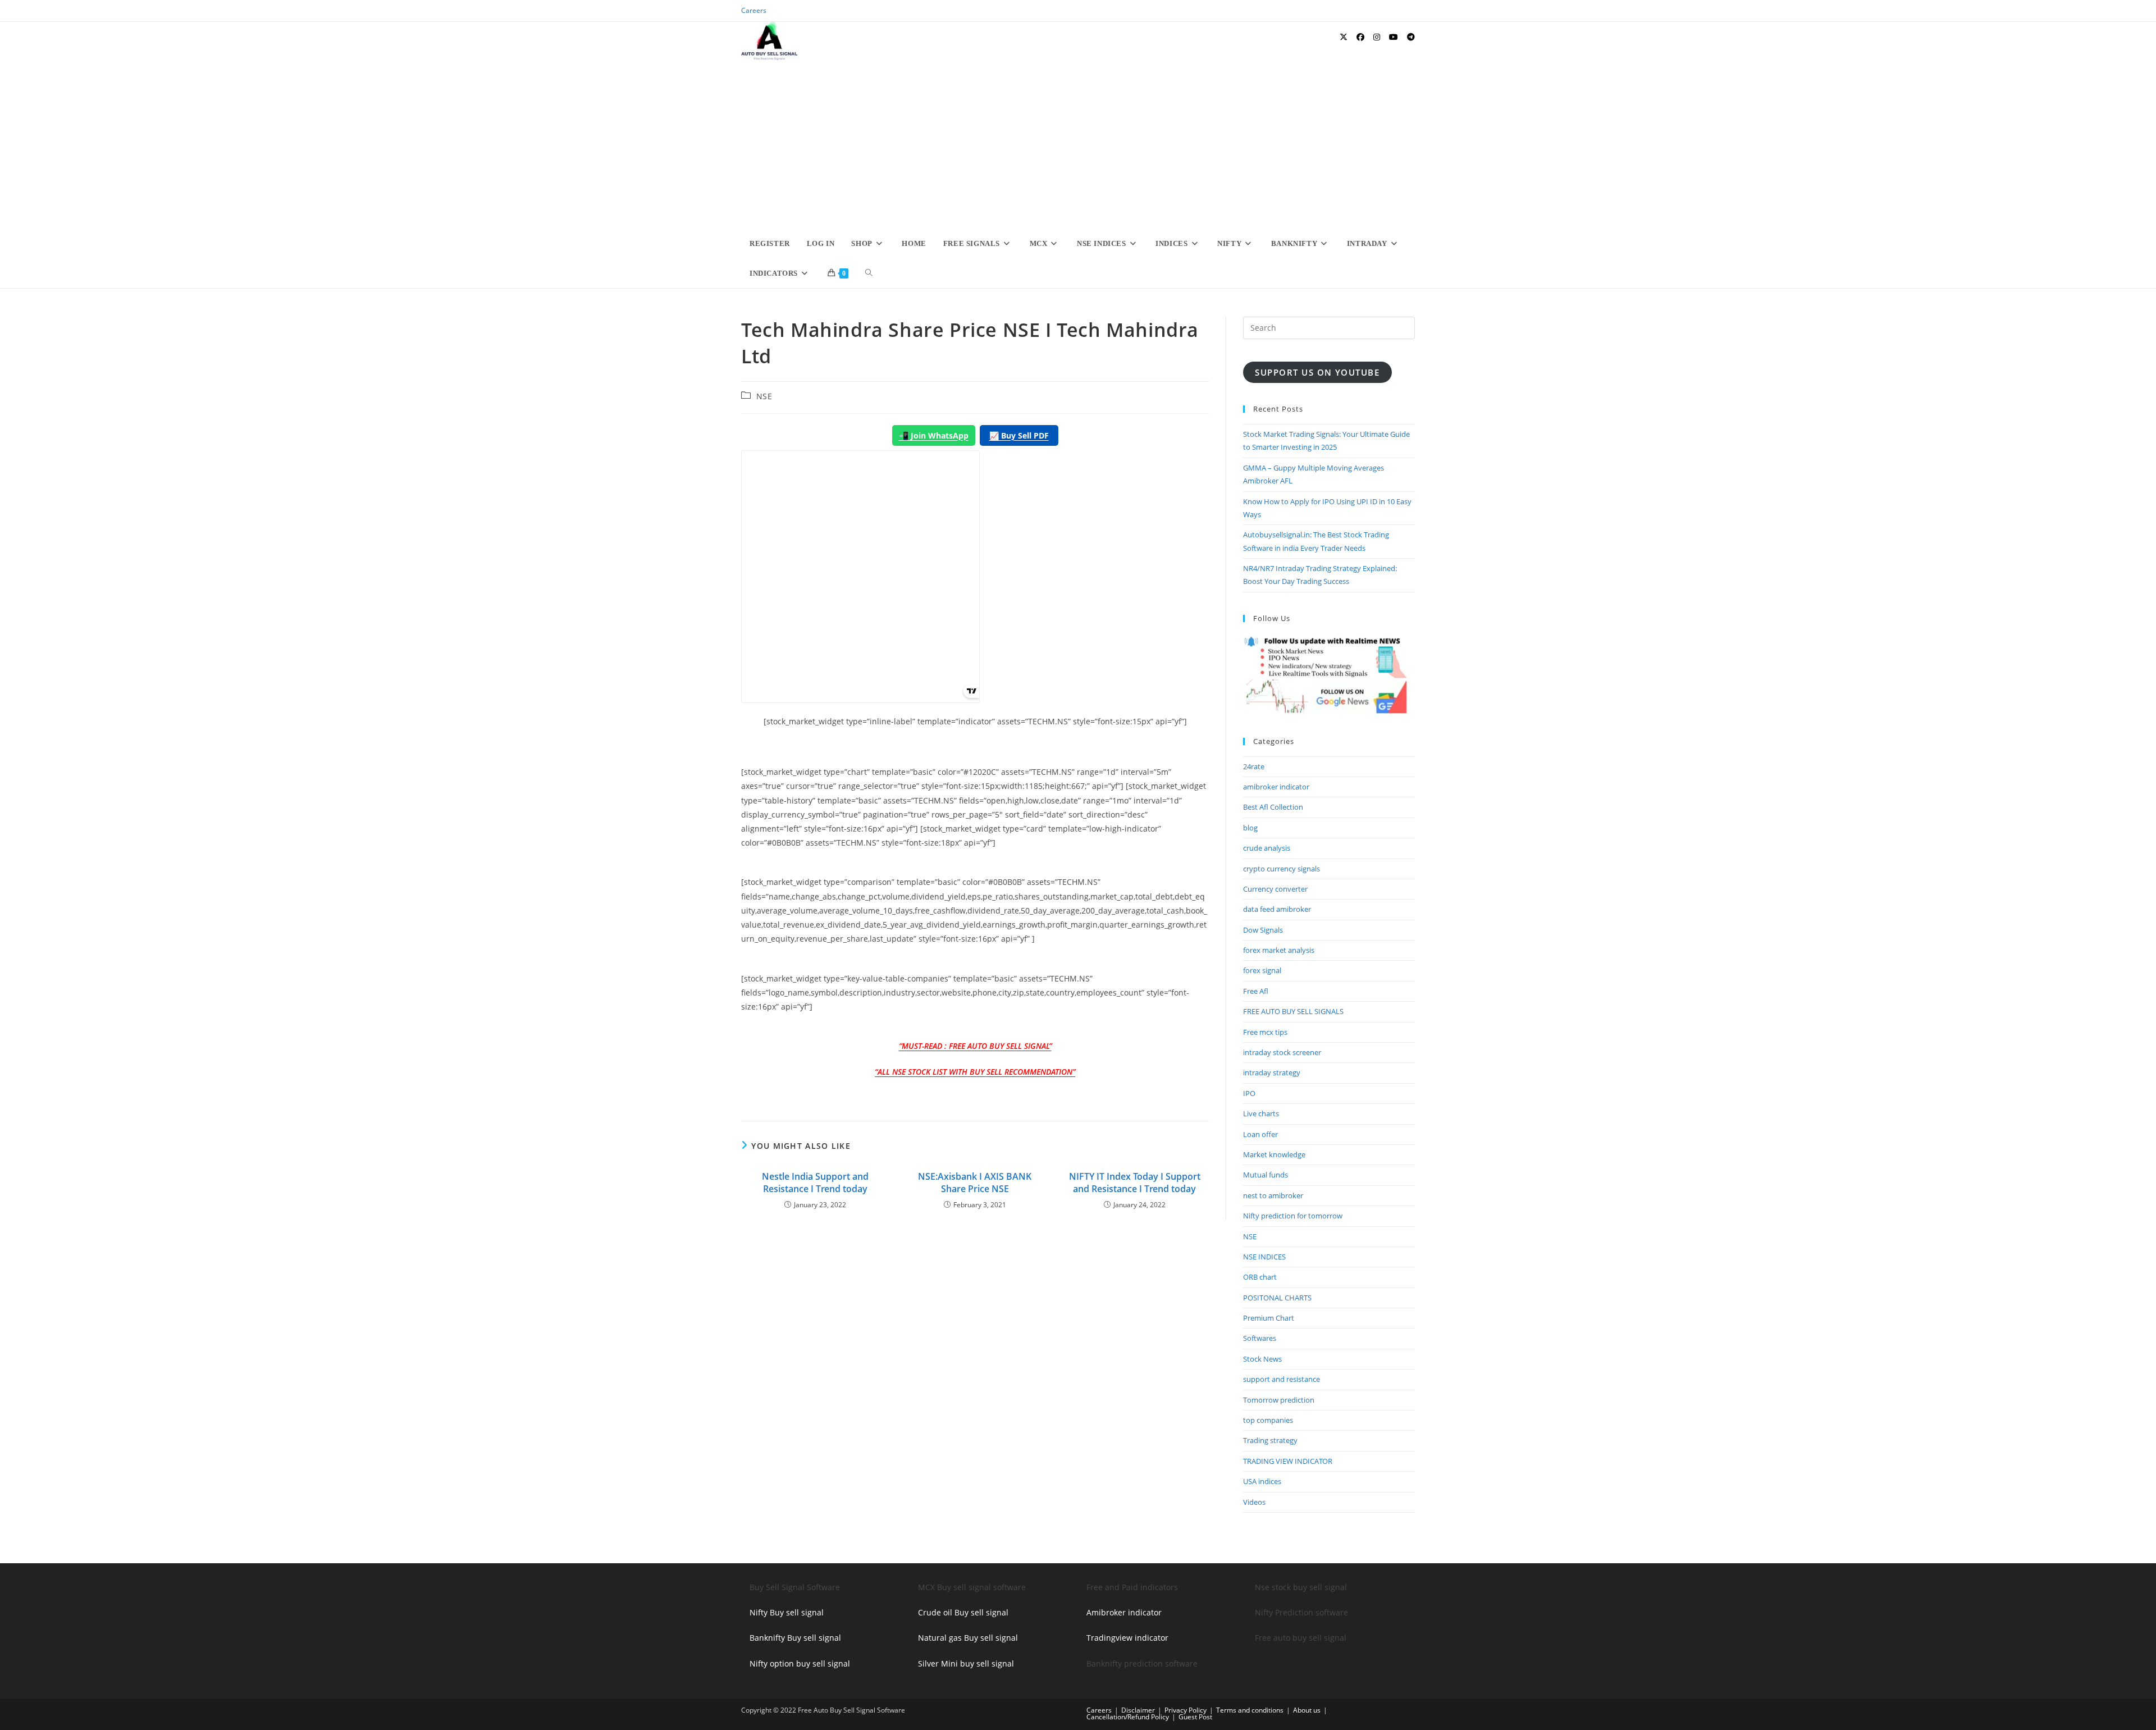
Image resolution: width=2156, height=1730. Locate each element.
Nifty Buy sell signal (787, 1612)
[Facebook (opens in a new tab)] (1360, 37)
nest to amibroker (1273, 1195)
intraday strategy (1272, 1072)
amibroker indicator (1276, 787)
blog (1250, 828)
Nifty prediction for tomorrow (1293, 1216)
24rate (1254, 766)
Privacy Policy (1186, 1710)
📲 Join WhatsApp (934, 435)
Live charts (1261, 1113)
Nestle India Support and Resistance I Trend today (815, 1183)
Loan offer (1260, 1134)
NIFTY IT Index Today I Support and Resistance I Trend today (1135, 1183)
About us (1307, 1710)
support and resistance (1282, 1379)
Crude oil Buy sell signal (963, 1612)
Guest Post (1195, 1717)
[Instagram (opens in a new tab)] (1377, 37)
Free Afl (1256, 991)
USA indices (1262, 1481)
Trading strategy (1270, 1440)
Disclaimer (1138, 1710)
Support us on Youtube (1317, 372)
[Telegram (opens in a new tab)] (1411, 37)
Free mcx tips (1265, 1032)
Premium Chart (1269, 1318)
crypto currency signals (1282, 869)
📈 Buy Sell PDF (1019, 435)
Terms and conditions (1250, 1710)
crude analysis (1267, 848)
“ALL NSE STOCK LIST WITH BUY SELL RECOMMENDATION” (975, 1072)
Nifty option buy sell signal (800, 1663)
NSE (764, 396)
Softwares (1260, 1338)
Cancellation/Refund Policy (1128, 1717)
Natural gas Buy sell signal (968, 1638)
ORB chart (1260, 1277)
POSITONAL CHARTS (1277, 1298)
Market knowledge (1274, 1154)
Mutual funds (1266, 1175)
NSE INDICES (1264, 1257)
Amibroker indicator (1124, 1612)
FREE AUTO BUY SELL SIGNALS (1293, 1011)
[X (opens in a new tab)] (1344, 37)
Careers (754, 10)
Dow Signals (1263, 930)
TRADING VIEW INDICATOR (1288, 1461)
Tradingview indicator (1127, 1638)
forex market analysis (1279, 950)
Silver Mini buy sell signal (966, 1663)
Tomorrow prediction (1279, 1400)
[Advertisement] (1078, 144)
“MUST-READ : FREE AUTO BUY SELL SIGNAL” (975, 1046)
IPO (1249, 1093)
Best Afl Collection (1273, 807)
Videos (1254, 1502)
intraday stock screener (1282, 1052)
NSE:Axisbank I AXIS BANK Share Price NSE (975, 1183)
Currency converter (1275, 889)
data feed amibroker (1277, 909)
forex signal (1262, 970)
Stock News (1262, 1359)
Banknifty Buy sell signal (795, 1638)
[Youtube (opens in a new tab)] (1394, 37)
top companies (1268, 1420)
